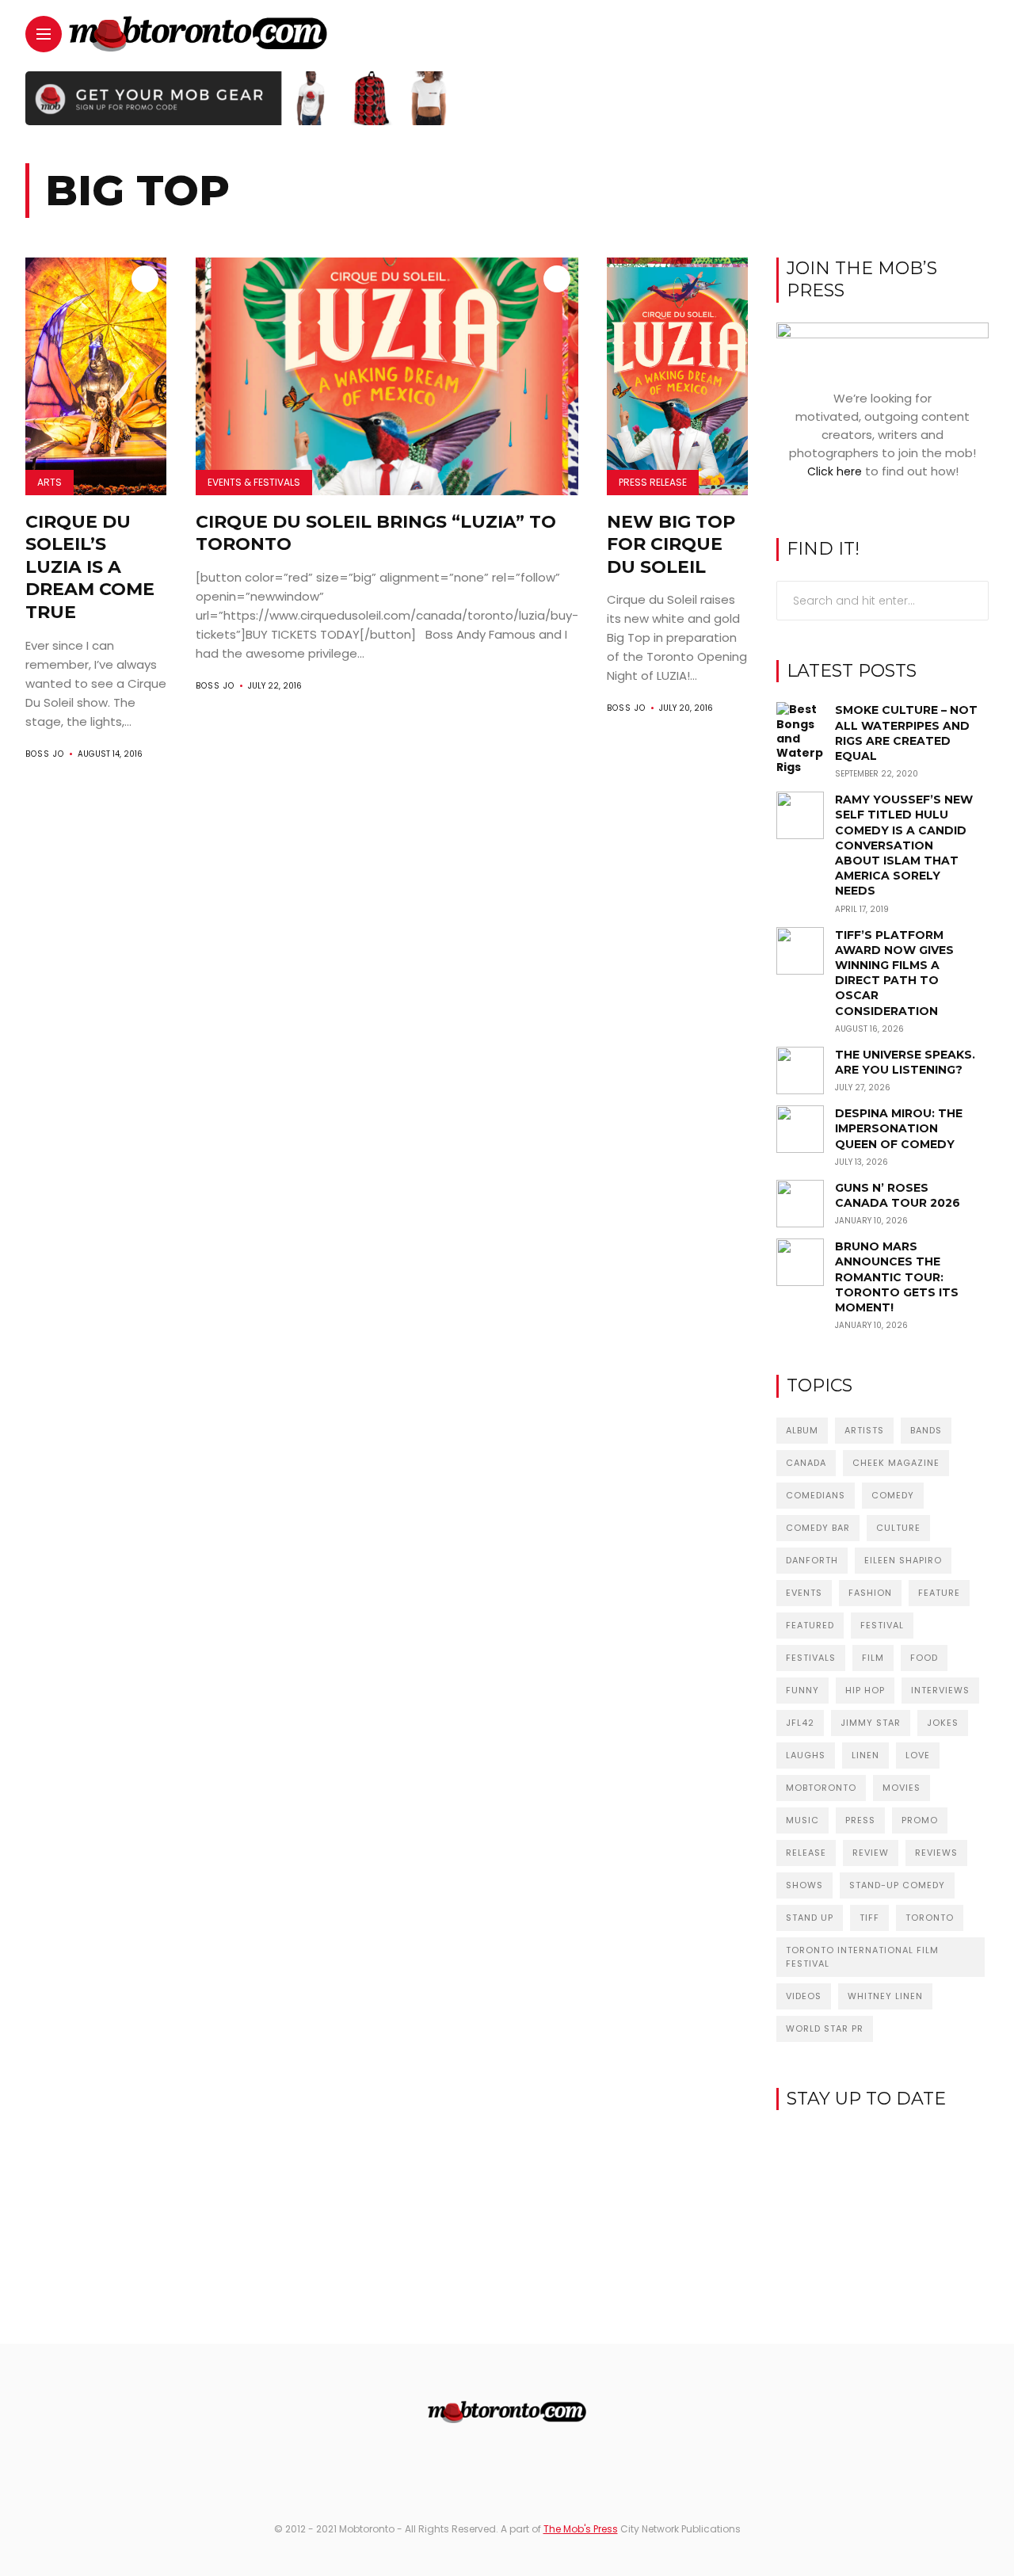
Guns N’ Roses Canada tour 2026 (898, 1195)
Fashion (870, 1593)
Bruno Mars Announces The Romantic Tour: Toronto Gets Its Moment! (897, 1277)
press (860, 1820)
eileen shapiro (903, 1560)
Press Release (653, 482)
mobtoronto (821, 1788)
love (918, 1755)
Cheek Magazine (896, 1463)
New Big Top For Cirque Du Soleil (671, 544)
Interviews (940, 1690)
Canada (806, 1463)
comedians (816, 1495)
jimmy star (871, 1723)
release (806, 1853)
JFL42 (800, 1723)
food (924, 1658)
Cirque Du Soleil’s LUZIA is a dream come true (90, 567)
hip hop (865, 1690)
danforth (812, 1560)
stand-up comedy (897, 1885)
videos (804, 1996)
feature (939, 1593)
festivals (811, 1658)
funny (802, 1690)
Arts (50, 482)
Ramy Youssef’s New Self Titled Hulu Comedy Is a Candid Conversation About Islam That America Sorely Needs (904, 845)
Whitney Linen (885, 1996)
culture (898, 1528)
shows (804, 1885)
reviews (936, 1853)
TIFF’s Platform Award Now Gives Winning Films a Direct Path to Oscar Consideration (894, 973)
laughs (806, 1755)
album (802, 1430)
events (804, 1593)
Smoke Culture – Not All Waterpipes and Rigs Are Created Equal (906, 733)
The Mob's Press (581, 2529)
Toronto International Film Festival (862, 1957)
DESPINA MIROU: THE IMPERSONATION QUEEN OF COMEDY (899, 1128)
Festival (882, 1625)
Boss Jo (45, 754)
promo (920, 1820)
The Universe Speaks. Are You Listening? (905, 1062)
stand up (810, 1918)
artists (864, 1430)
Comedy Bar (818, 1528)
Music (802, 1820)
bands (926, 1430)
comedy (893, 1495)
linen (865, 1755)
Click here (835, 471)
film (873, 1658)
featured (810, 1625)
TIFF (869, 1918)
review (871, 1853)
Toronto (930, 1918)
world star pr (825, 2028)
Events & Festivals (254, 482)
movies (902, 1788)
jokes (943, 1723)
